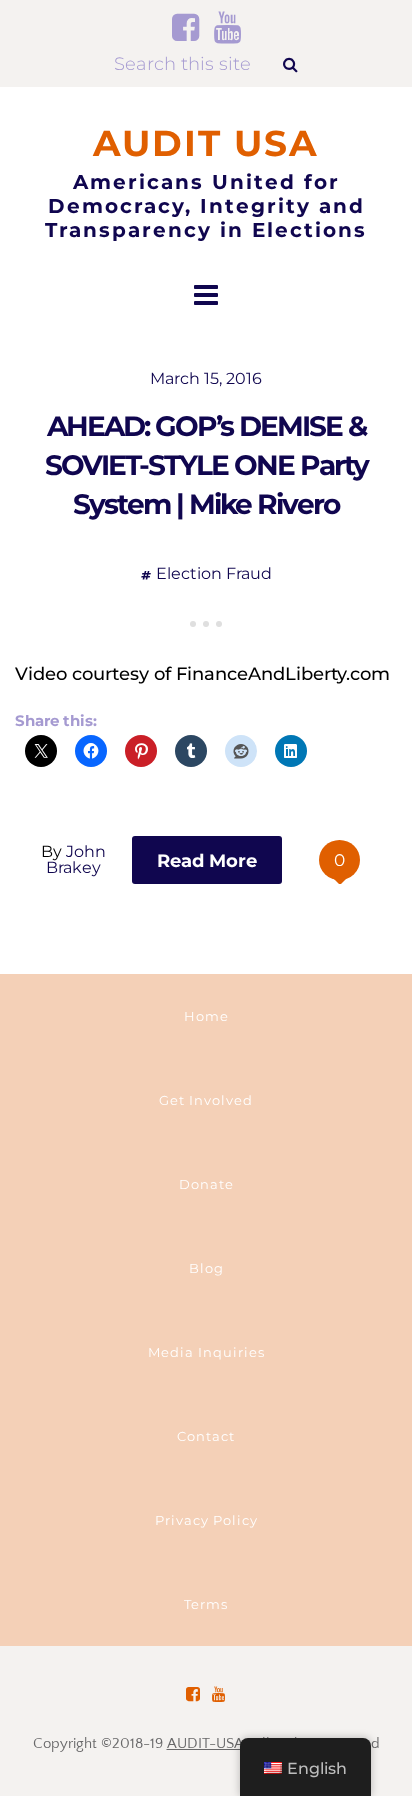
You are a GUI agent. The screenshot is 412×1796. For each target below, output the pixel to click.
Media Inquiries (206, 1352)
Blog (206, 1268)
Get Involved (206, 1100)
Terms (206, 1604)
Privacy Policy (206, 1520)
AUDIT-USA (205, 1743)
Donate (206, 1184)
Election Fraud (214, 573)
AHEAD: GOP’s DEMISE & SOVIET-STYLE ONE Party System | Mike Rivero (206, 465)
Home (206, 1016)
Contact (206, 1436)
